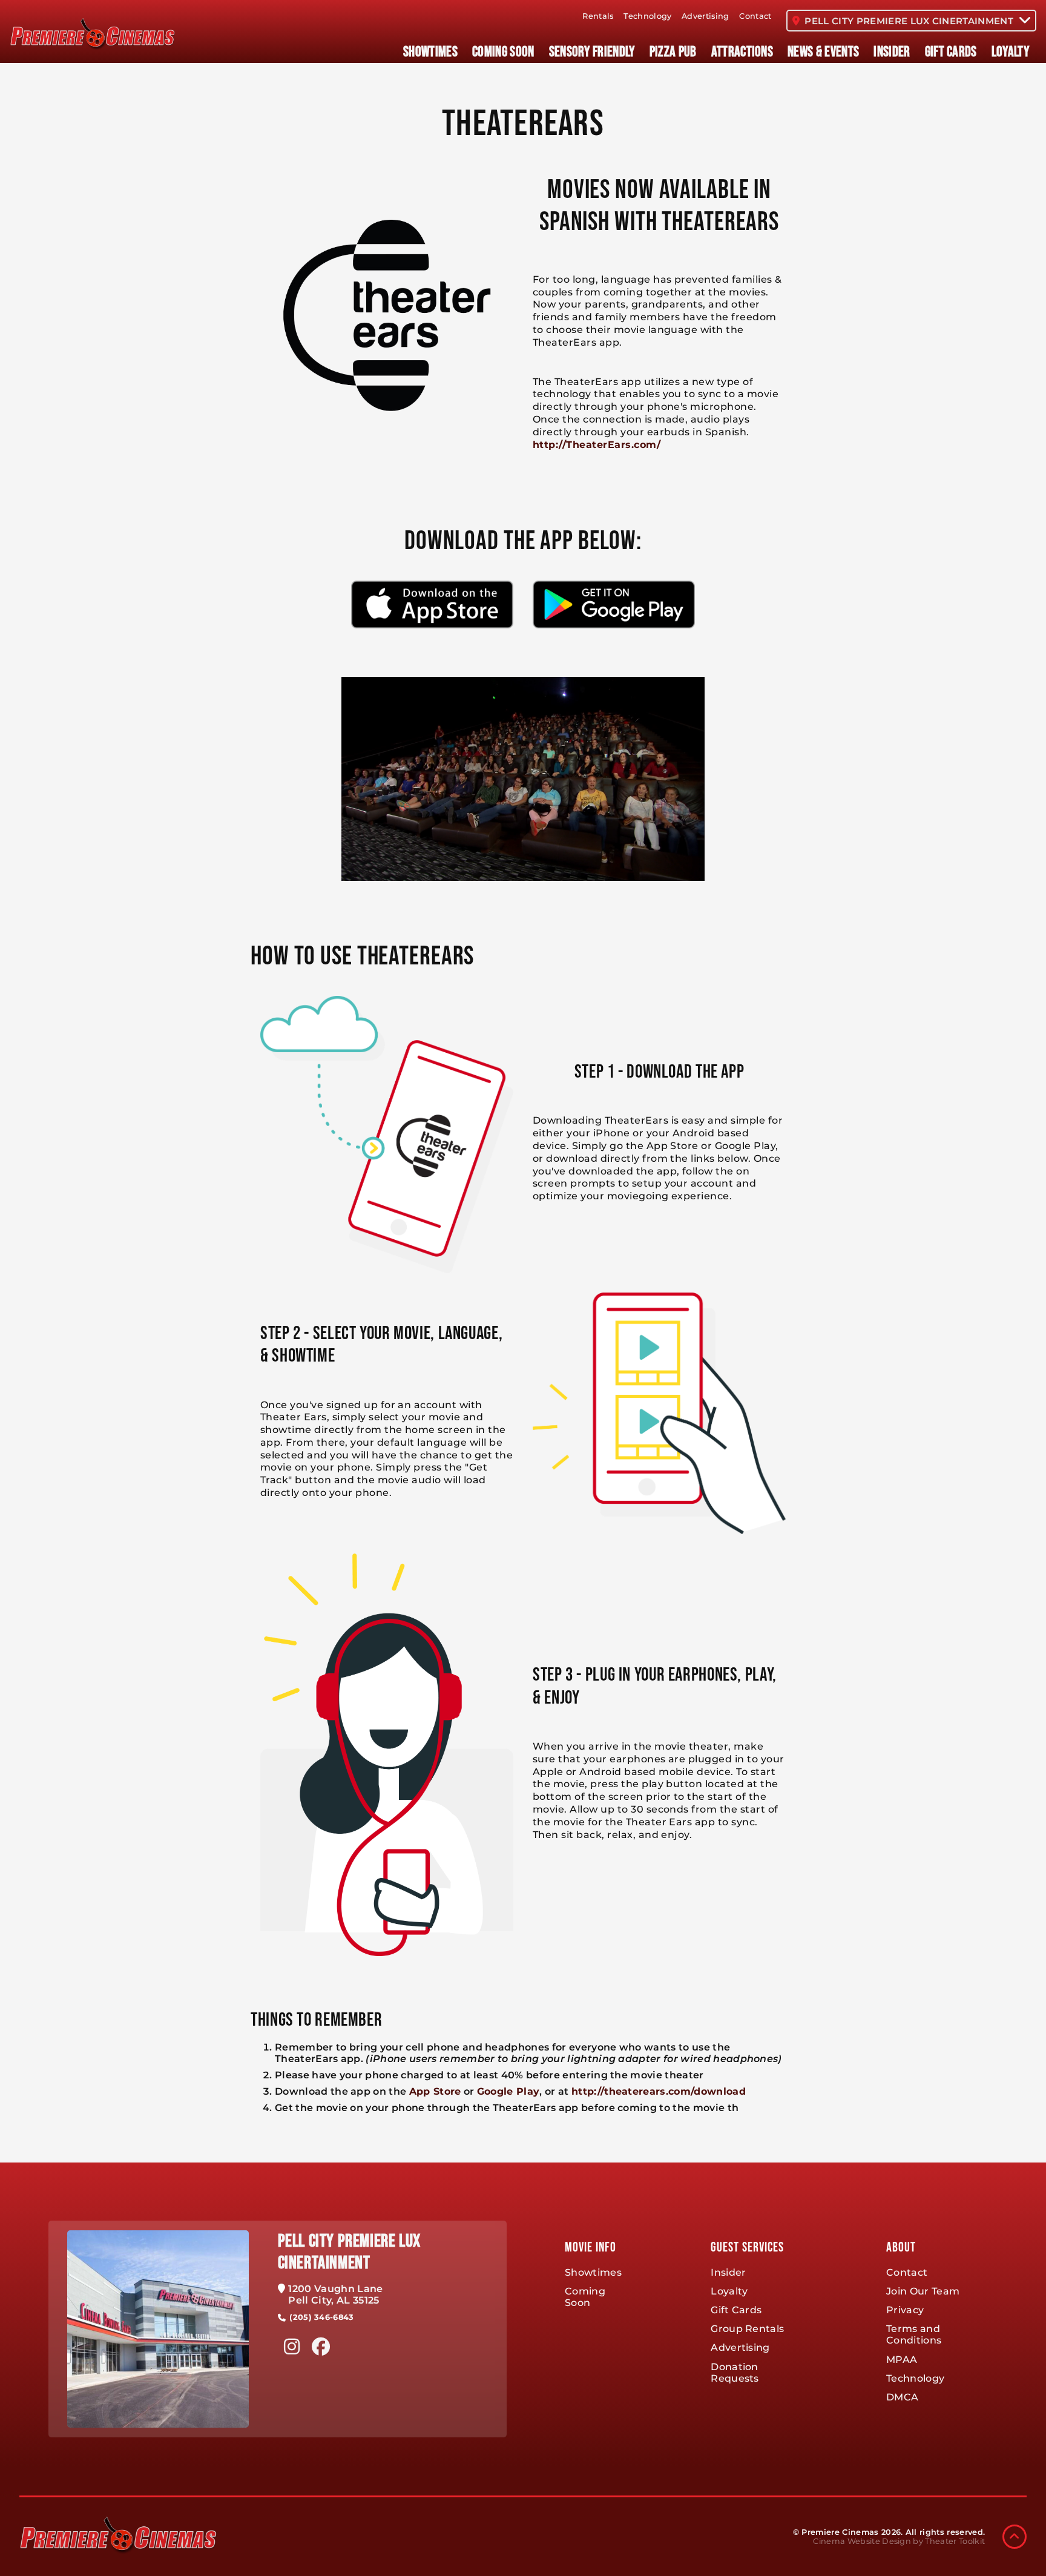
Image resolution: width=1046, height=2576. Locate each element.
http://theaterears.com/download (659, 2091)
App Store (435, 2091)
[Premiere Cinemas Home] (92, 34)
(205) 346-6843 (321, 2317)
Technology (647, 16)
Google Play (508, 2091)
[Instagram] (292, 2347)
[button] (1015, 2537)
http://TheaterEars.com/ (597, 445)
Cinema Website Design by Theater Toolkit (899, 2541)
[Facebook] (321, 2347)
